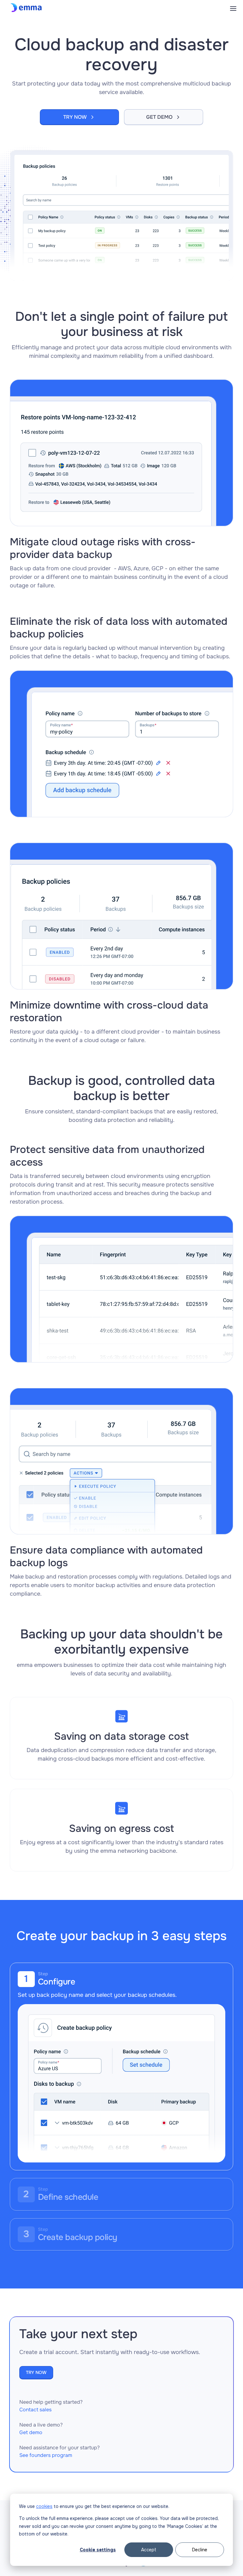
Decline (200, 2550)
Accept (149, 2550)
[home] (27, 8)
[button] (233, 8)
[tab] (122, 2066)
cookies (44, 2506)
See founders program (46, 2455)
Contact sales (35, 2410)
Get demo (31, 2432)
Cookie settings (98, 2550)
